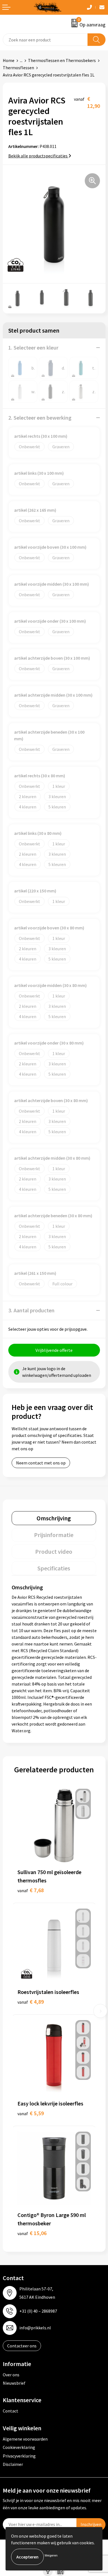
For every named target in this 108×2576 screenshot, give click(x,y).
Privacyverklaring (19, 2456)
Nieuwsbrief (14, 2383)
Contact (11, 2411)
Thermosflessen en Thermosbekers (62, 60)
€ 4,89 (31, 2002)
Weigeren (51, 2555)
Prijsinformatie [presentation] (54, 1535)
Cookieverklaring (19, 2447)
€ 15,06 (32, 2233)
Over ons (11, 2375)
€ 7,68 (31, 1890)
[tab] (54, 1518)
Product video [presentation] (54, 1551)
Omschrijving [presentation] (54, 1518)
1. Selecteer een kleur (33, 347)
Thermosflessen (18, 68)
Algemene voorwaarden (25, 2439)
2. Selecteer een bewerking (40, 418)
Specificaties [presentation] (54, 1568)
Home (9, 60)
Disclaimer (13, 2464)
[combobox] (45, 40)
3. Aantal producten (31, 1310)
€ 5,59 (31, 2113)
